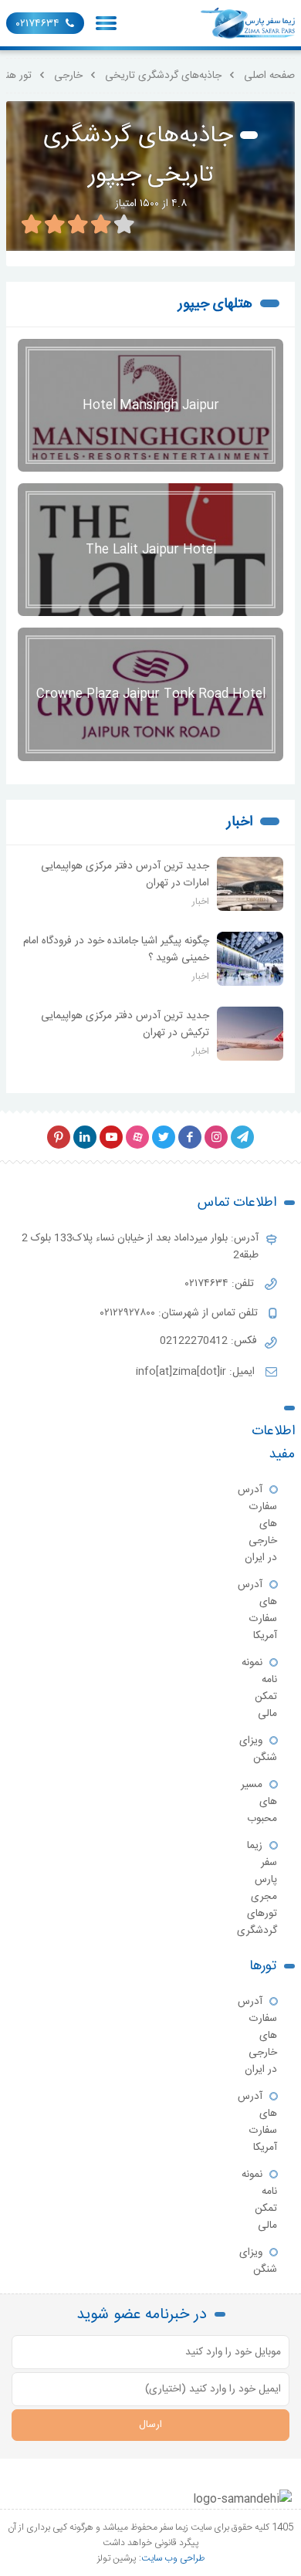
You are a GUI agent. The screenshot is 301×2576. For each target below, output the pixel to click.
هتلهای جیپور (215, 304)
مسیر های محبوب (259, 1802)
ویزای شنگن (258, 1749)
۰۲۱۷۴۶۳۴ (38, 24)
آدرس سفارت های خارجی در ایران (257, 1524)
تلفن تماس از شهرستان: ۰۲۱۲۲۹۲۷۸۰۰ (181, 1313)
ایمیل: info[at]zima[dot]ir (197, 1372)
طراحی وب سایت (173, 2558)
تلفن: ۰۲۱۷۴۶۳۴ (221, 1284)
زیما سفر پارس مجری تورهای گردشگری (257, 1888)
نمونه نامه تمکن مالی (259, 1688)
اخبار (240, 822)
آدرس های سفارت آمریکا (257, 1610)
